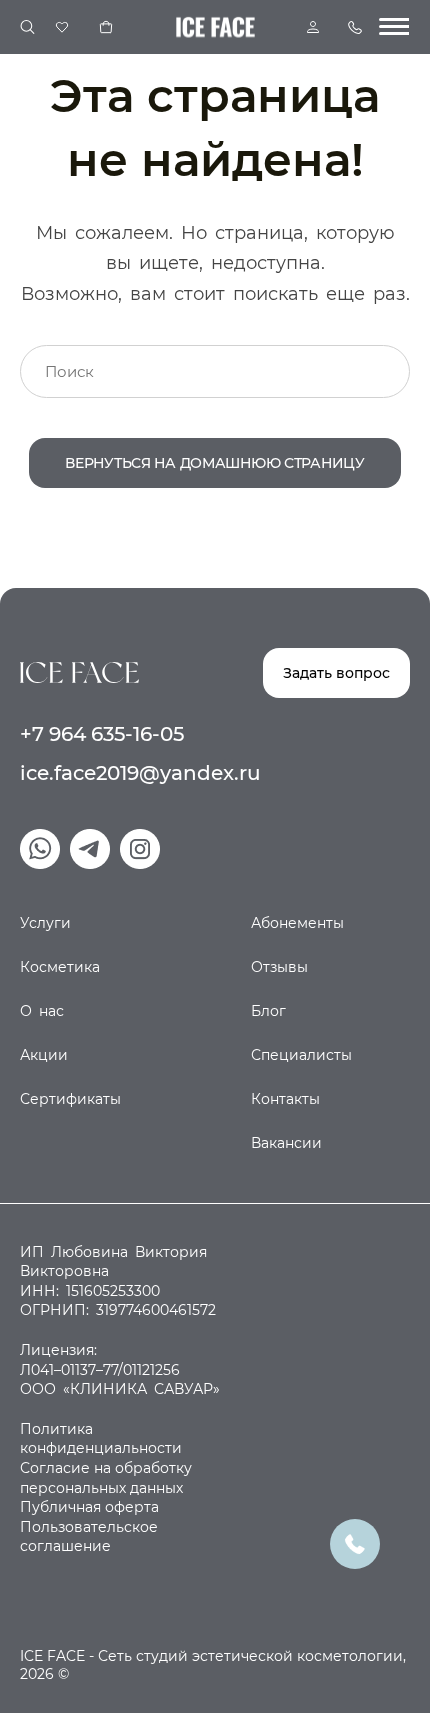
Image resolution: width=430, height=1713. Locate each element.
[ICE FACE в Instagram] (140, 849)
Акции (44, 1055)
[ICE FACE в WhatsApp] (40, 849)
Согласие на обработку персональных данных (106, 1478)
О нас (42, 1011)
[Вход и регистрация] (313, 27)
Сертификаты (70, 1099)
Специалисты (301, 1055)
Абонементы (297, 923)
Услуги (45, 923)
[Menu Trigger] (394, 27)
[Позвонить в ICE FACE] (355, 1542)
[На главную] (79, 671)
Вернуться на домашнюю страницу (215, 463)
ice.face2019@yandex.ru (140, 773)
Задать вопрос (336, 673)
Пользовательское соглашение (89, 1537)
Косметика (60, 967)
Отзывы (279, 967)
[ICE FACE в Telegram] (90, 849)
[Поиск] (27, 27)
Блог (268, 1011)
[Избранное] (62, 27)
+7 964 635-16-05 (102, 734)
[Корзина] (106, 27)
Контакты (285, 1099)
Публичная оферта (89, 1507)
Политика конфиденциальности (101, 1439)
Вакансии (286, 1143)
